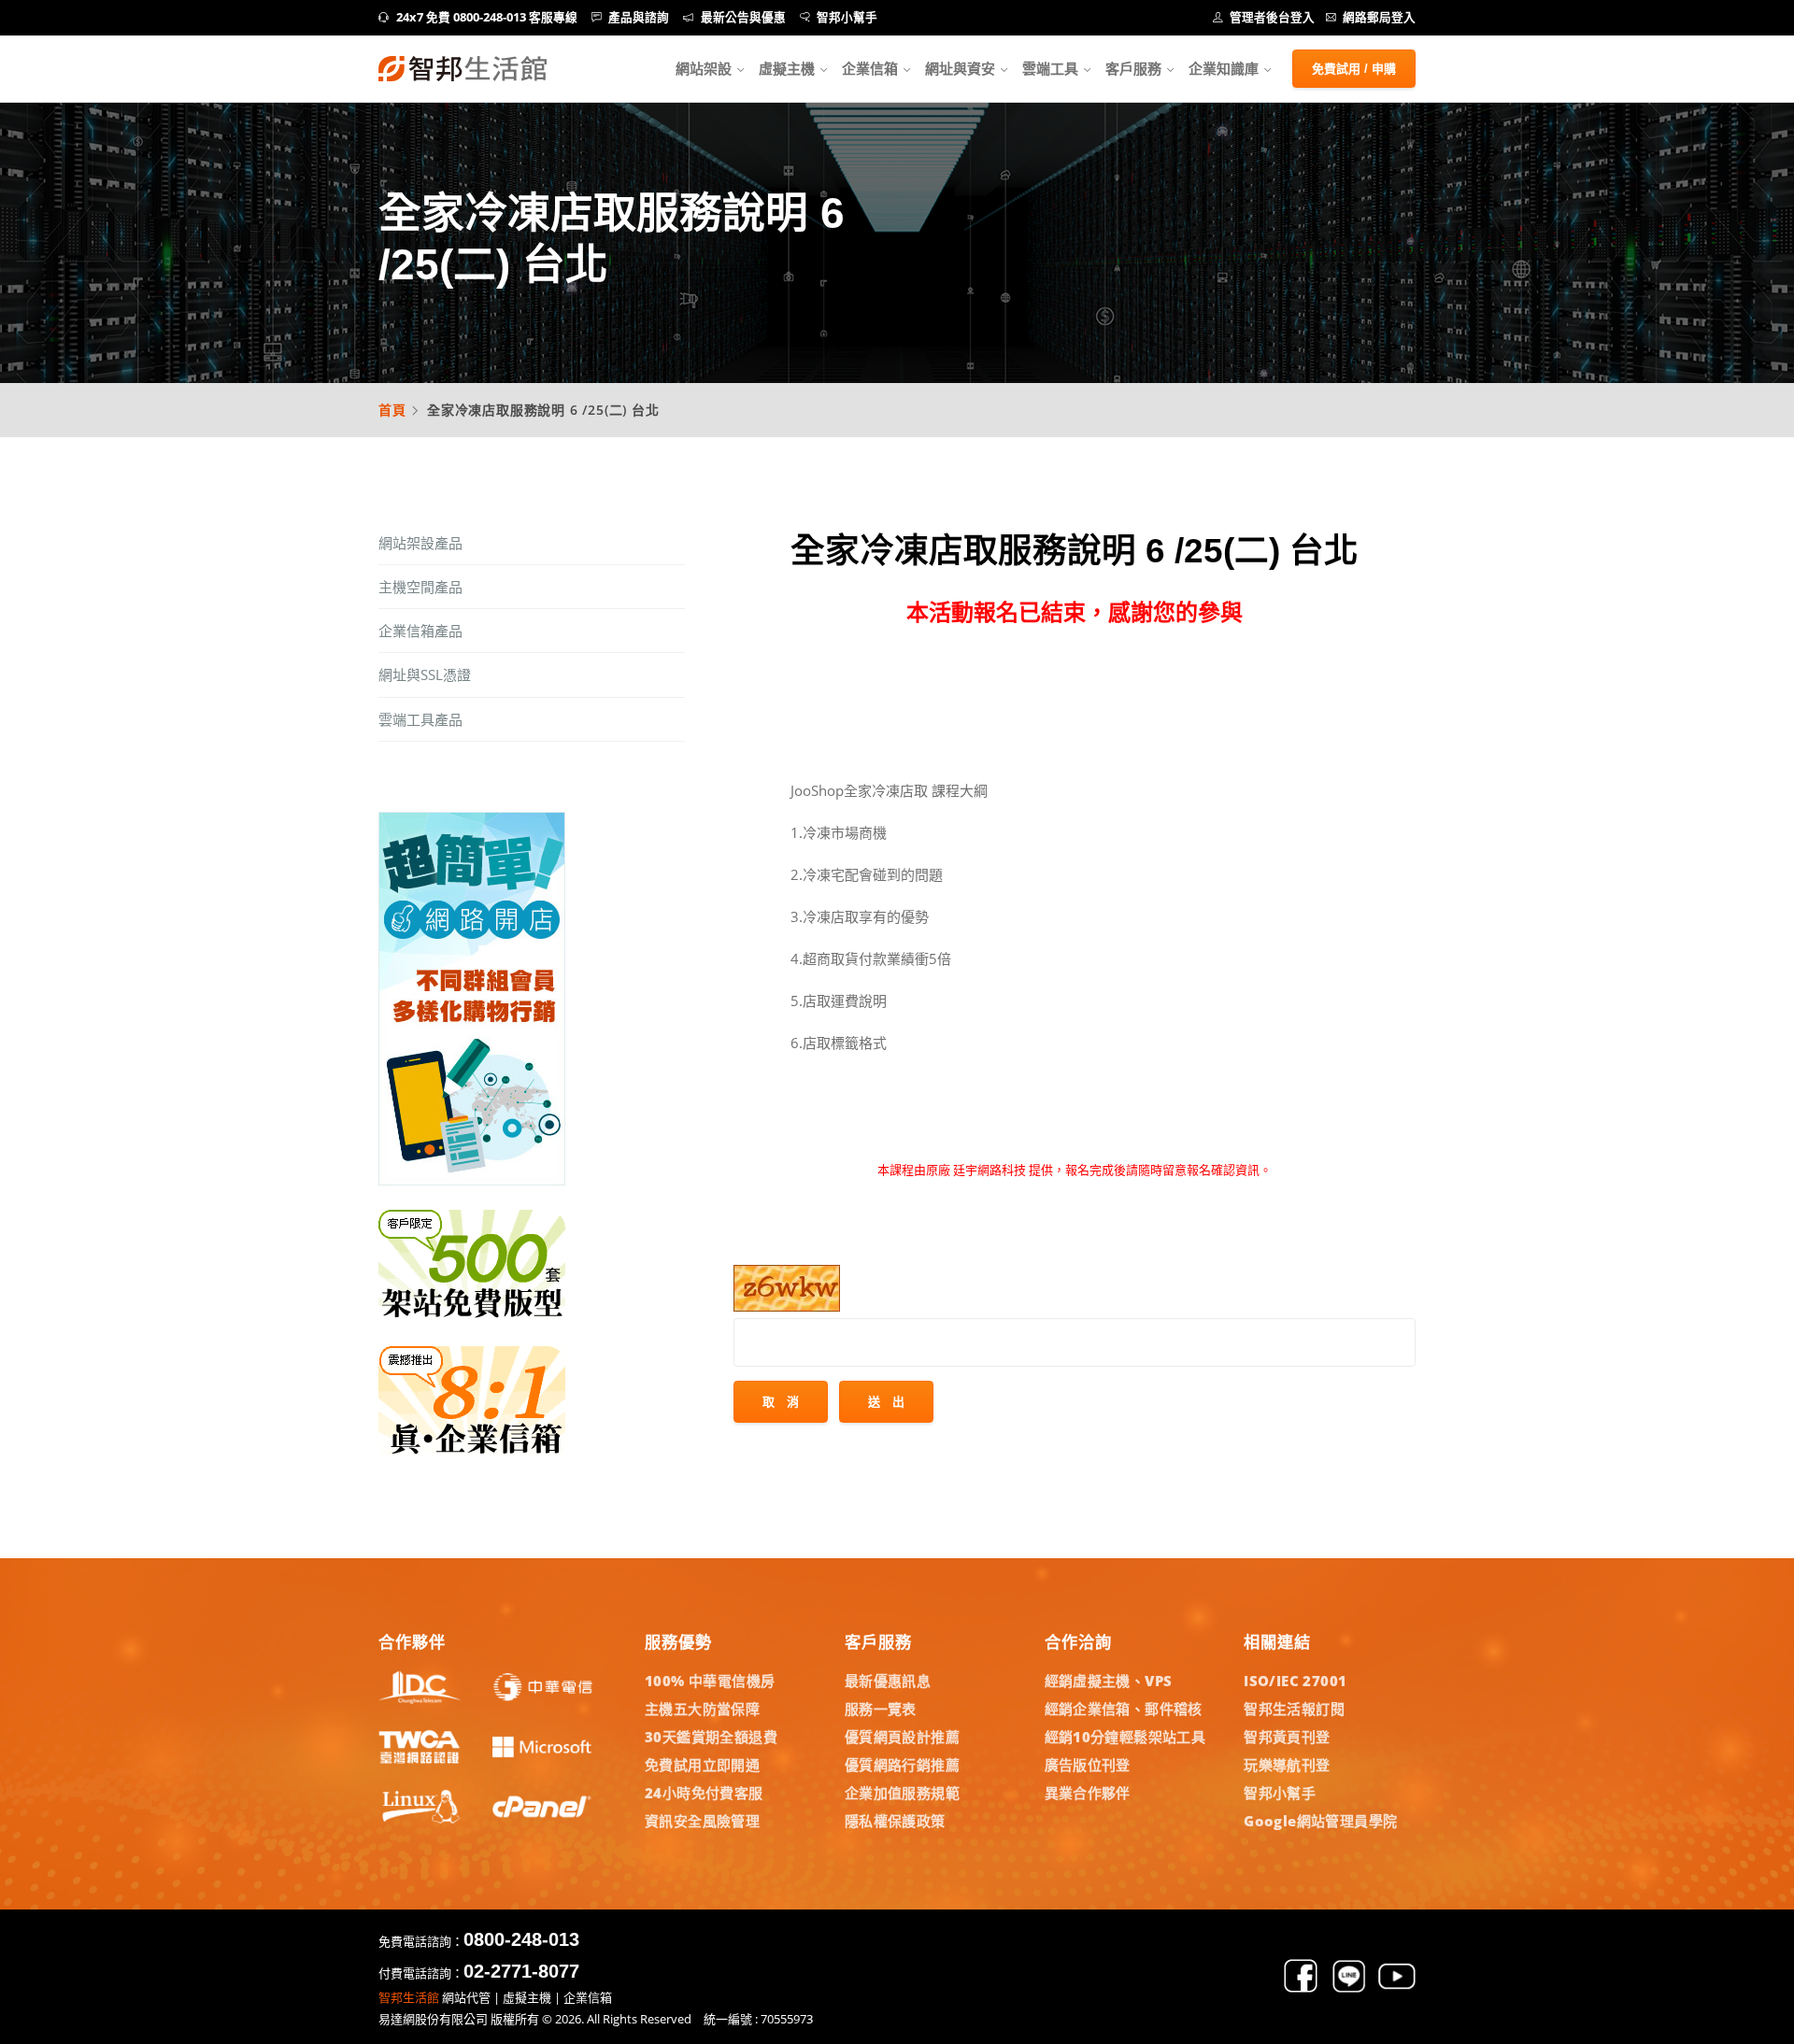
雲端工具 (1050, 68)
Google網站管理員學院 (1320, 1821)
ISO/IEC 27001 (1295, 1681)
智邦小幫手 (847, 17)
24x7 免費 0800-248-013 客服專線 (487, 17)
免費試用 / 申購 (1354, 69)
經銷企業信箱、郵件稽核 (1124, 1709)
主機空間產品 (420, 587)
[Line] (1349, 1989)
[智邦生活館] (463, 69)
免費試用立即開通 (702, 1765)
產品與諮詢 (639, 17)
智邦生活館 (409, 1997)
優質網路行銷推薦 (902, 1765)
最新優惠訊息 (888, 1681)
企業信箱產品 (420, 631)
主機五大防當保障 (702, 1709)
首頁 (392, 410)
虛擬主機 (787, 68)
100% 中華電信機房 (710, 1681)
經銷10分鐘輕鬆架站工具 (1125, 1737)
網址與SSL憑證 (425, 674)
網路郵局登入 (1379, 17)
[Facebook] (1301, 1989)
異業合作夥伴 (1088, 1793)
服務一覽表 (881, 1709)
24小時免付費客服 (704, 1793)
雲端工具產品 (420, 719)
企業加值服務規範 (902, 1793)
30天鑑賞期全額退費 (711, 1737)
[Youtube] (1397, 1989)
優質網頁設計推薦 (902, 1737)
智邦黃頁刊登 (1287, 1737)
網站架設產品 (420, 543)
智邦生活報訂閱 (1294, 1709)
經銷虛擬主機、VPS (1109, 1681)
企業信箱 (870, 68)
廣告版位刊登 (1088, 1765)
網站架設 (704, 68)
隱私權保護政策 (895, 1821)
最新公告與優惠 (743, 17)
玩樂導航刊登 (1287, 1765)
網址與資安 (960, 68)
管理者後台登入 (1272, 17)
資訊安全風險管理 (702, 1821)
